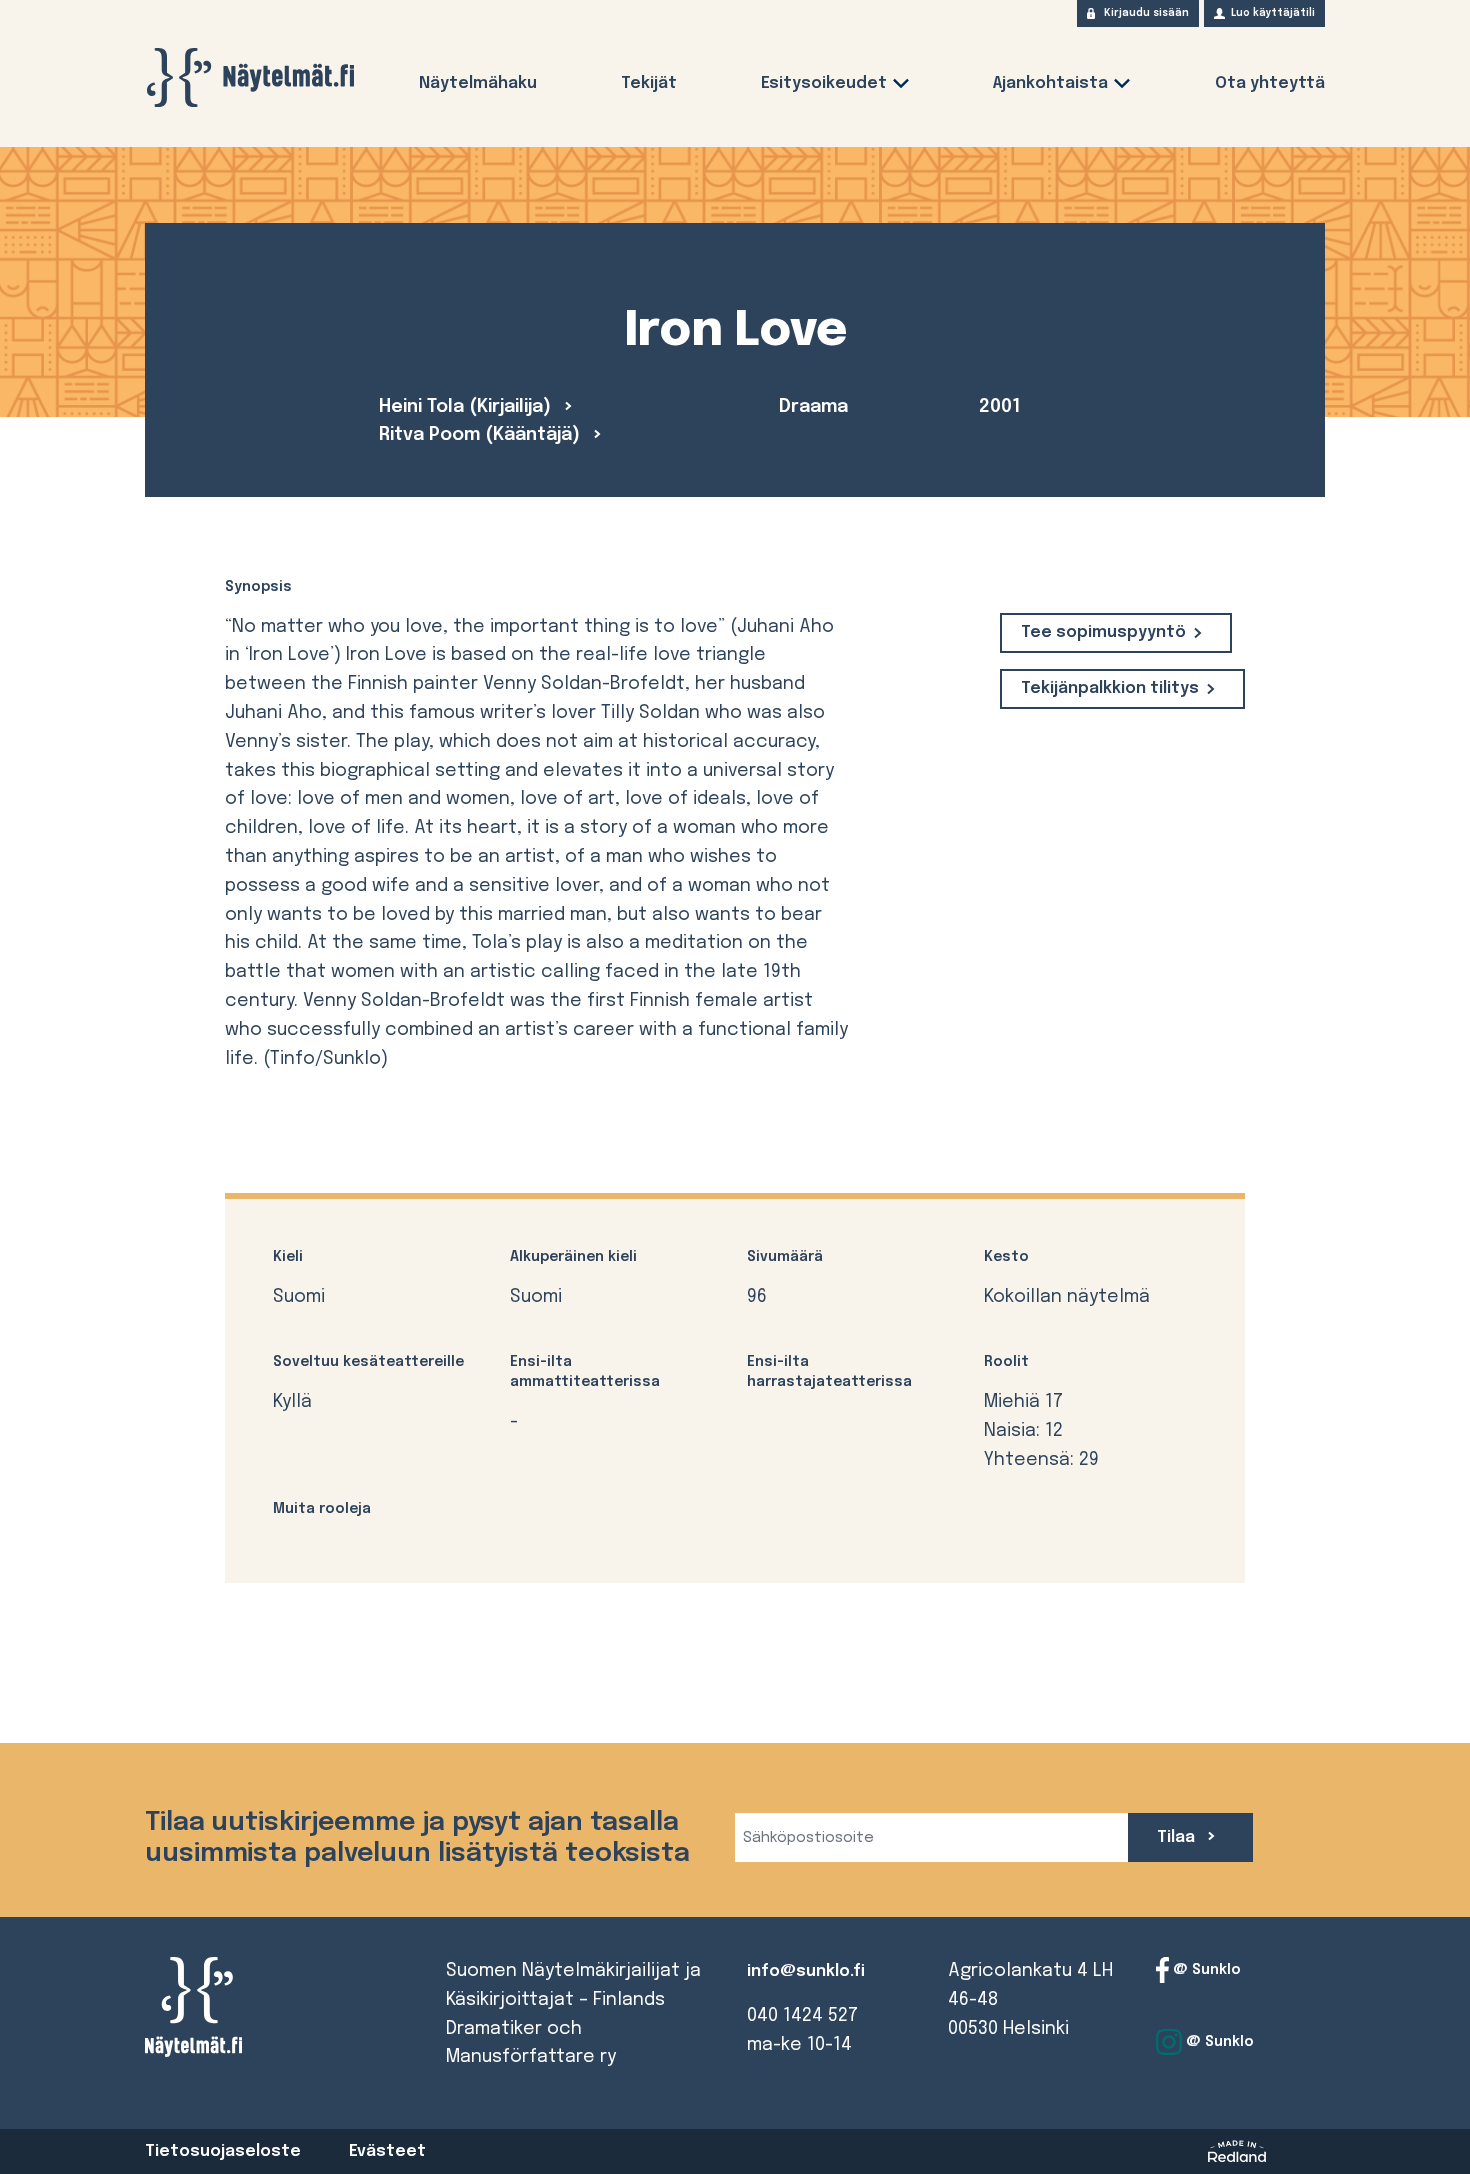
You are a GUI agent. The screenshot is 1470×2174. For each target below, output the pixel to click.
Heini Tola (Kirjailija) (467, 407)
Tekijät (649, 83)
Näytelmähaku (478, 83)
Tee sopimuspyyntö (1103, 632)
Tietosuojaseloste (223, 2151)
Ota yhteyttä (1270, 83)
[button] (901, 87)
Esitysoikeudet (824, 83)
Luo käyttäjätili (1273, 13)
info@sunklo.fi (806, 1971)
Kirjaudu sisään (1146, 13)
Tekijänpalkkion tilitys (1110, 688)
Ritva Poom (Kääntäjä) (482, 435)
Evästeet (387, 2151)
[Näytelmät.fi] (250, 77)
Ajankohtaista (1050, 83)
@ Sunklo (1205, 1970)
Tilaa (1178, 1837)
